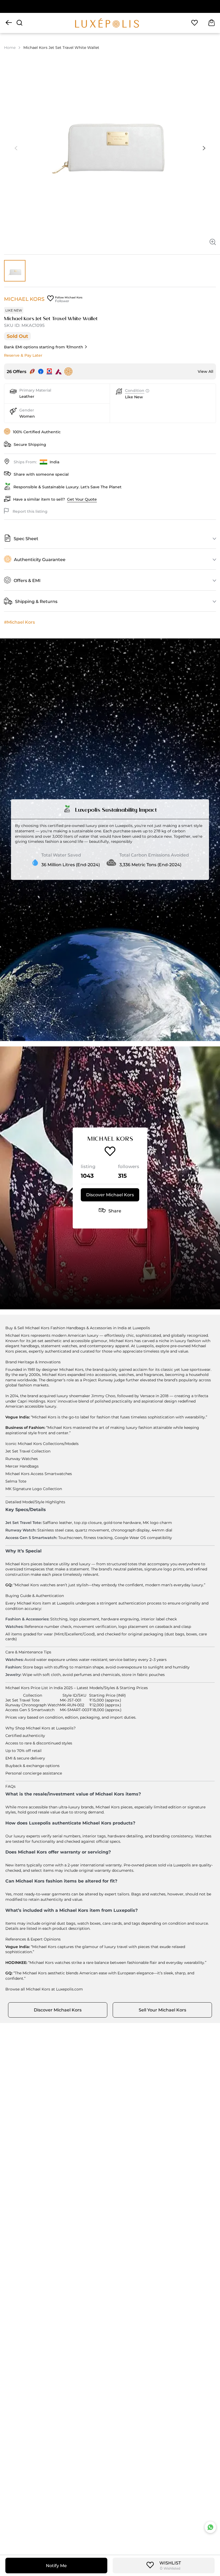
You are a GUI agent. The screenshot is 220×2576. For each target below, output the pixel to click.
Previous (16, 148)
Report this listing (30, 511)
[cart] (212, 23)
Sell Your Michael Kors (162, 2010)
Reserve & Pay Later (23, 355)
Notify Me (56, 2566)
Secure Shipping (30, 445)
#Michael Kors (19, 622)
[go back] (9, 23)
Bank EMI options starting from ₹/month (44, 347)
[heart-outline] (195, 23)
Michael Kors (24, 299)
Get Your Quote (82, 499)
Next (204, 148)
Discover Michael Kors (110, 1195)
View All (206, 371)
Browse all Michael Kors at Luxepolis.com (44, 1989)
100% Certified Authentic (37, 432)
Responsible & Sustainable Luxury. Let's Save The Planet (67, 487)
